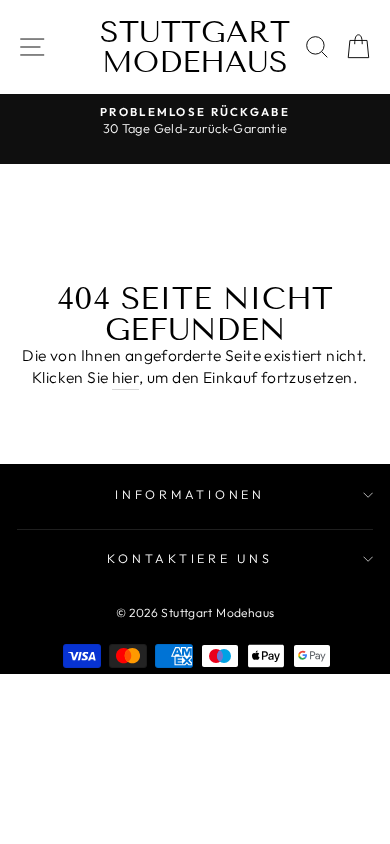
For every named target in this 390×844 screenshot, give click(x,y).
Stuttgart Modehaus (195, 47)
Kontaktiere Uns (189, 558)
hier (126, 377)
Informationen (190, 494)
